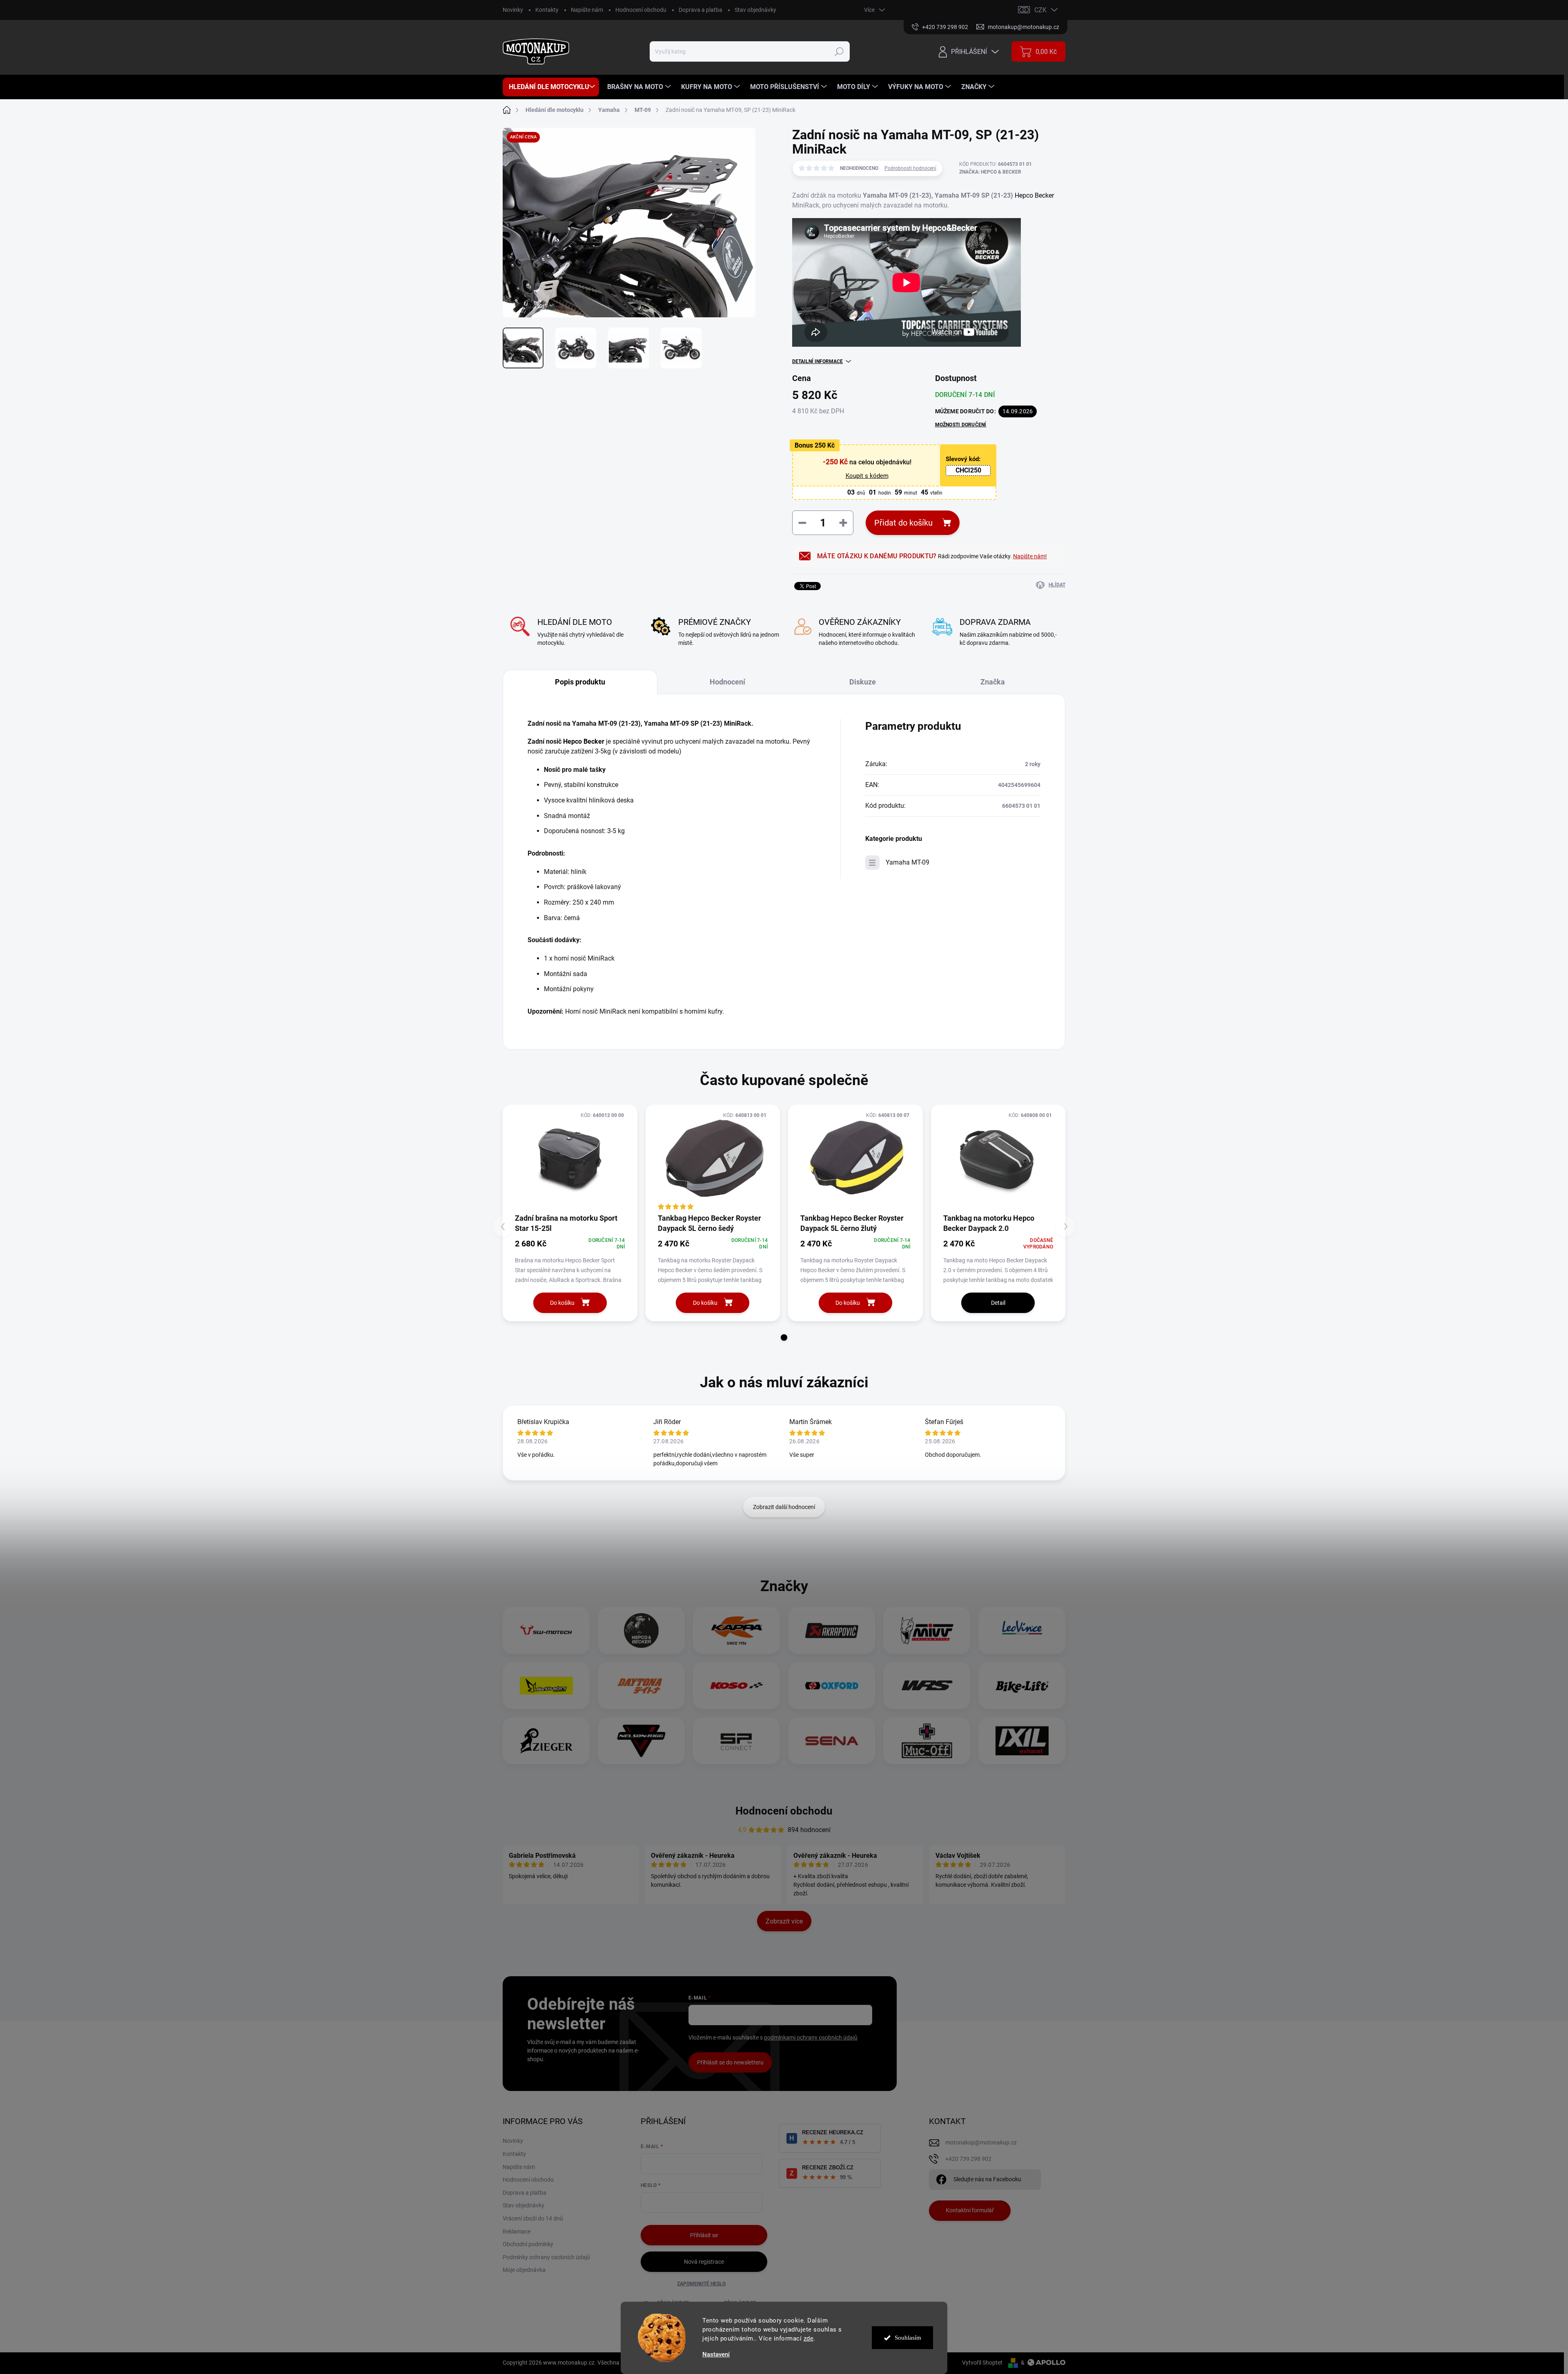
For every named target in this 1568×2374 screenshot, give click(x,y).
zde (809, 2338)
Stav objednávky (755, 10)
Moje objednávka (524, 2270)
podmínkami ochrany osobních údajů (811, 2037)
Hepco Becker (1034, 195)
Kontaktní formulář (970, 2210)
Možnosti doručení (961, 425)
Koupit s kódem (867, 476)
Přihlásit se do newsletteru (730, 2062)
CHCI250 (968, 470)
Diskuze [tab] (863, 682)
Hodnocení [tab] (727, 682)
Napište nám (587, 10)
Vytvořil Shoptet (982, 2363)
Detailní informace (817, 361)
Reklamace (517, 2231)
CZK (1040, 10)
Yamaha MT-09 (908, 862)
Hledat (839, 51)
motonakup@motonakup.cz (981, 2142)
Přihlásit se (704, 2235)
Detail (998, 1303)
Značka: (990, 172)
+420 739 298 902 (968, 2159)
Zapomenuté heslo (701, 2284)
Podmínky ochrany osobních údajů (546, 2257)
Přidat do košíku (903, 523)
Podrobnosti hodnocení (910, 168)
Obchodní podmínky (528, 2244)
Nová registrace (704, 2262)
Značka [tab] (993, 682)
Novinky (513, 10)
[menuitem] (551, 87)
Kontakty (547, 10)
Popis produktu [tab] (580, 682)
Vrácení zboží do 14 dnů (533, 2218)
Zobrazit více (784, 1921)
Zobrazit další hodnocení (784, 1507)
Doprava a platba (700, 10)
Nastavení (716, 2355)
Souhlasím (908, 2338)
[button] (784, 1337)
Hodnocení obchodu (641, 10)
